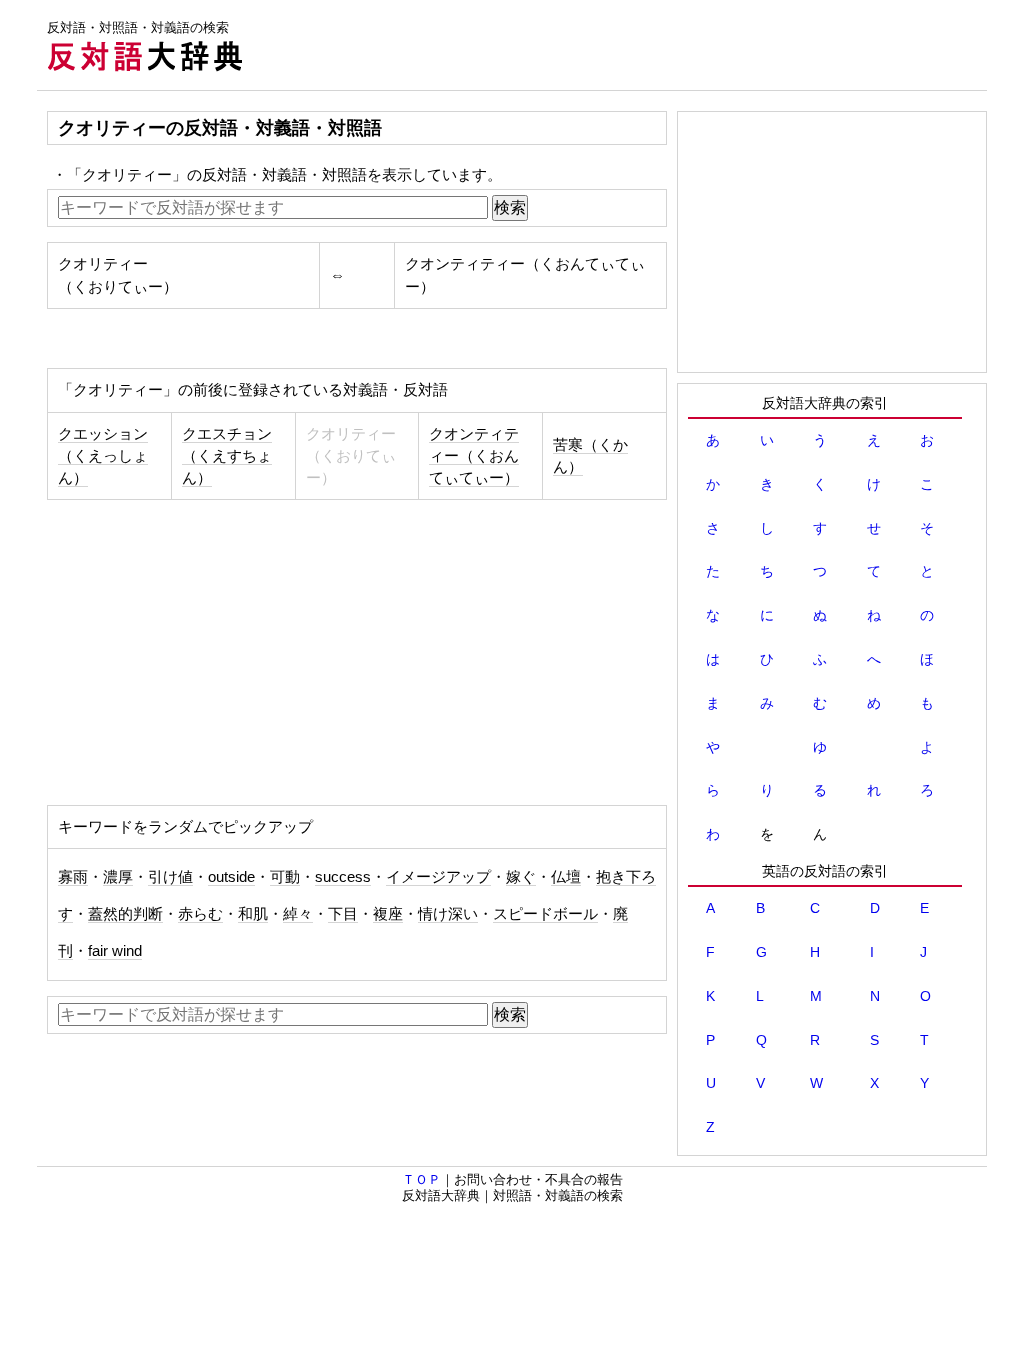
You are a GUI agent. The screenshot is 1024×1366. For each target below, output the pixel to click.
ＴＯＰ (421, 1179)
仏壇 (566, 877)
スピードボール (545, 914)
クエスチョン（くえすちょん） (227, 456)
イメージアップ (438, 877)
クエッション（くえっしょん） (103, 456)
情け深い (448, 914)
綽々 (298, 914)
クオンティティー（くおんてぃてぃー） (474, 456)
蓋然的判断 (125, 914)
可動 (285, 877)
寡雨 (73, 877)
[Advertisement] (623, 45)
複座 (388, 914)
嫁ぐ (521, 877)
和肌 (253, 914)
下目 (343, 914)
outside (231, 877)
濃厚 (118, 877)
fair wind (115, 951)
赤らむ (200, 914)
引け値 (170, 877)
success (343, 877)
